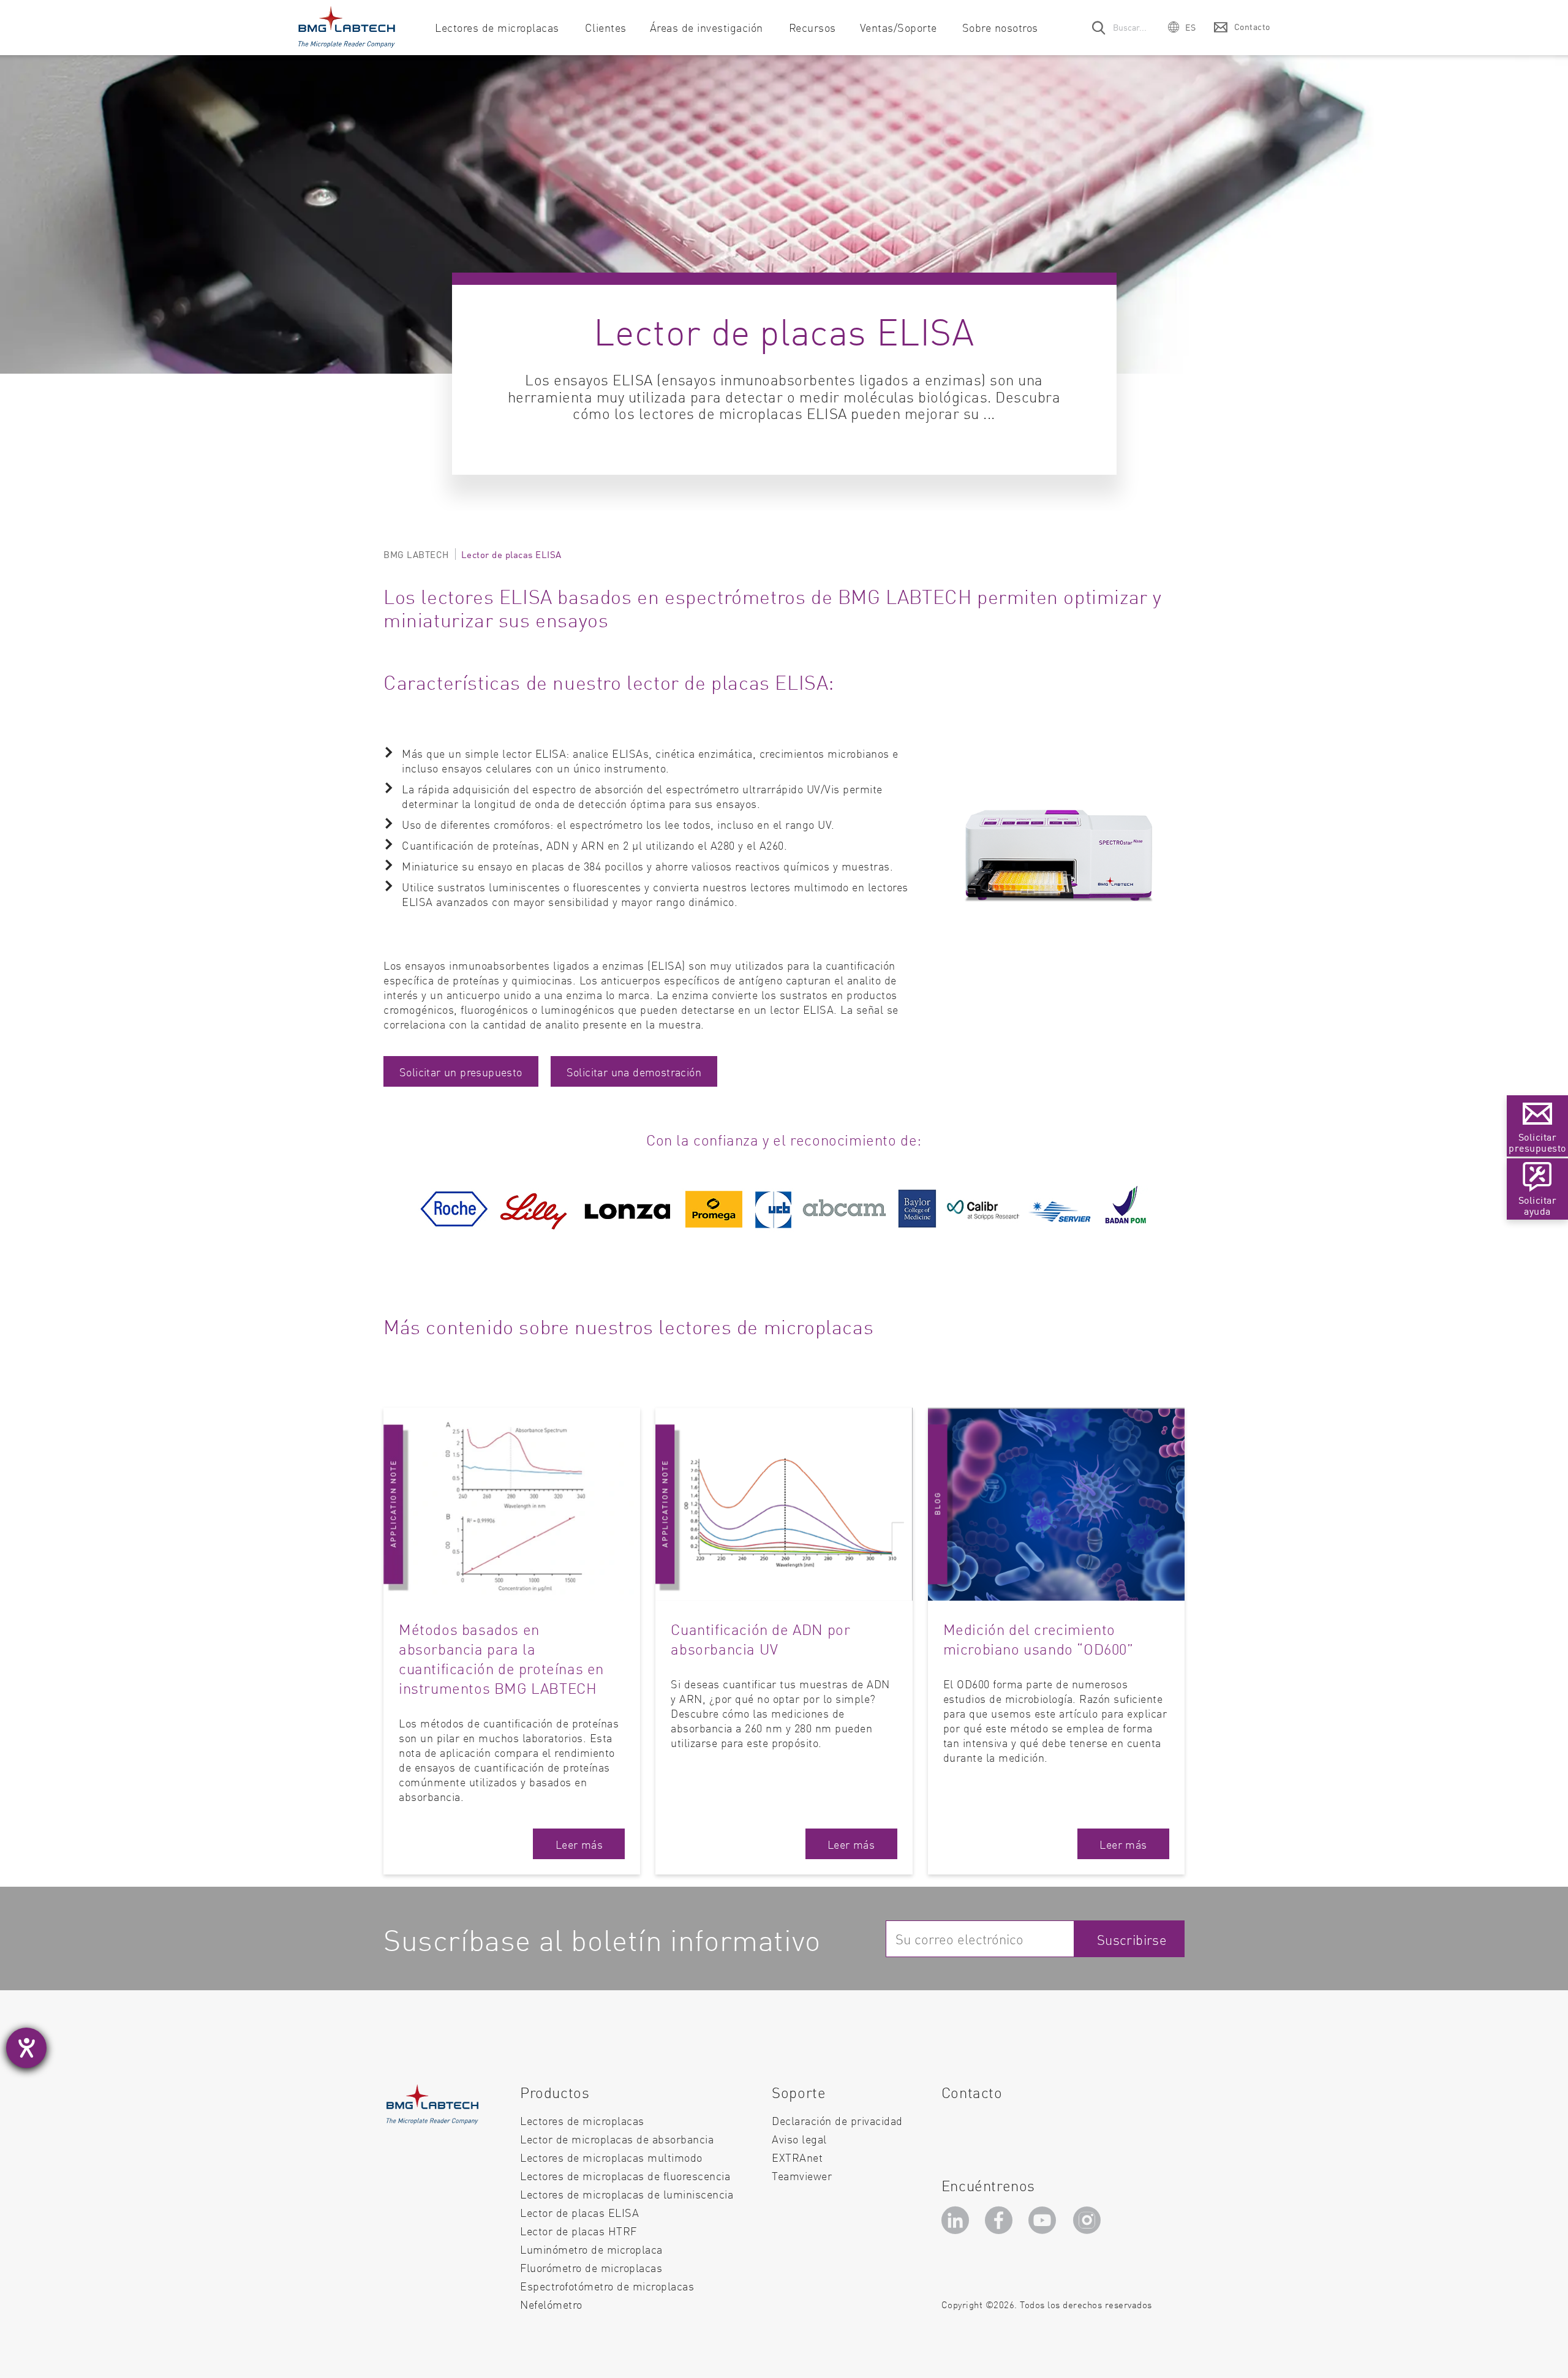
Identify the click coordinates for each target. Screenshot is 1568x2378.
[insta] (1090, 2220)
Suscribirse (1132, 1939)
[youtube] (1045, 2220)
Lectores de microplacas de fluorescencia (625, 2176)
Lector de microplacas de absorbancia (617, 2139)
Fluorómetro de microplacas (591, 2267)
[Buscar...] (1099, 27)
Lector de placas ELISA (579, 2212)
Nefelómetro (551, 2304)
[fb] (1001, 2220)
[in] (957, 2220)
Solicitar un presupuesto (461, 1072)
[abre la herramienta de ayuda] (26, 2048)
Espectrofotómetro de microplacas (607, 2286)
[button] (1182, 27)
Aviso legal (799, 2139)
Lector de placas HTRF (579, 2231)
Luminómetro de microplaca (591, 2249)
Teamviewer (802, 2176)
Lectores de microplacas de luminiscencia (627, 2194)
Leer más (579, 1844)
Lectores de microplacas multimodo (611, 2157)
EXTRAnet (797, 2157)
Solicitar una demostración (634, 1072)
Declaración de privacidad (837, 2120)
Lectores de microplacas (582, 2120)
